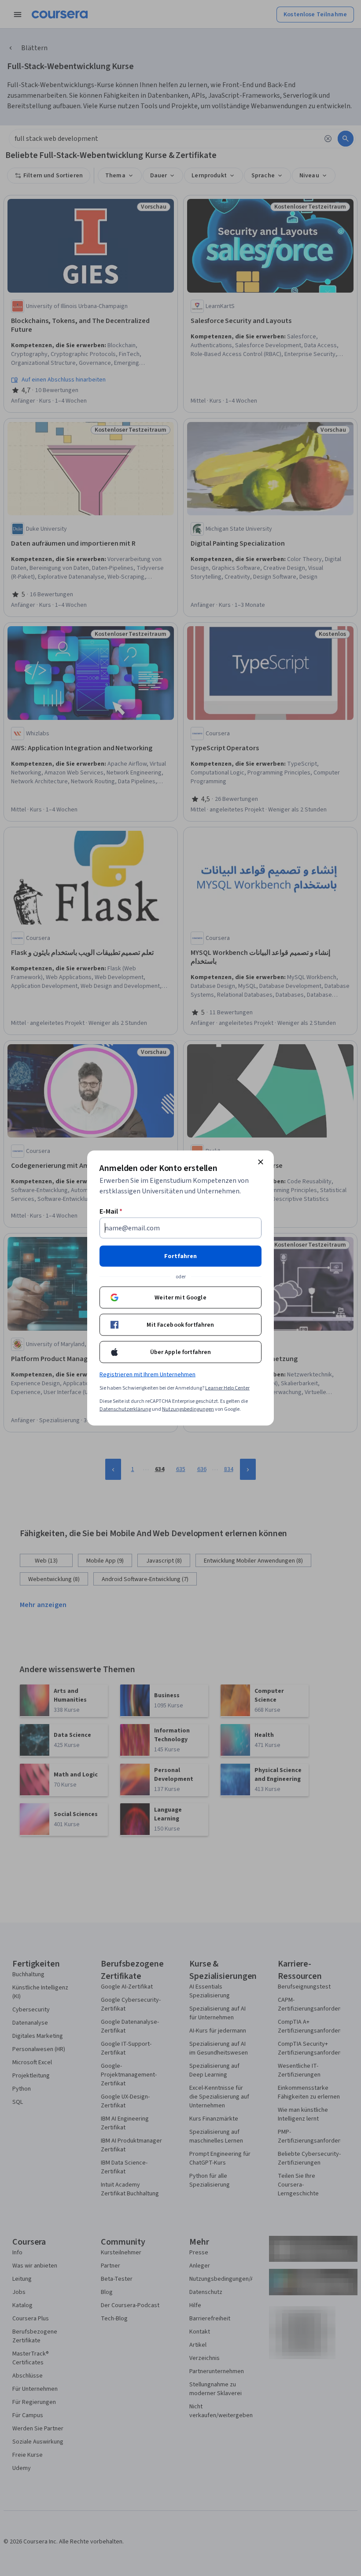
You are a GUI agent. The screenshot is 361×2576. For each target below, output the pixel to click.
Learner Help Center (227, 1388)
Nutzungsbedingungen (188, 1409)
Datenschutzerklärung (125, 1409)
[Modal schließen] (261, 1162)
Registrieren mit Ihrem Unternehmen (147, 1375)
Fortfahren (180, 1256)
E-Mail (111, 1211)
